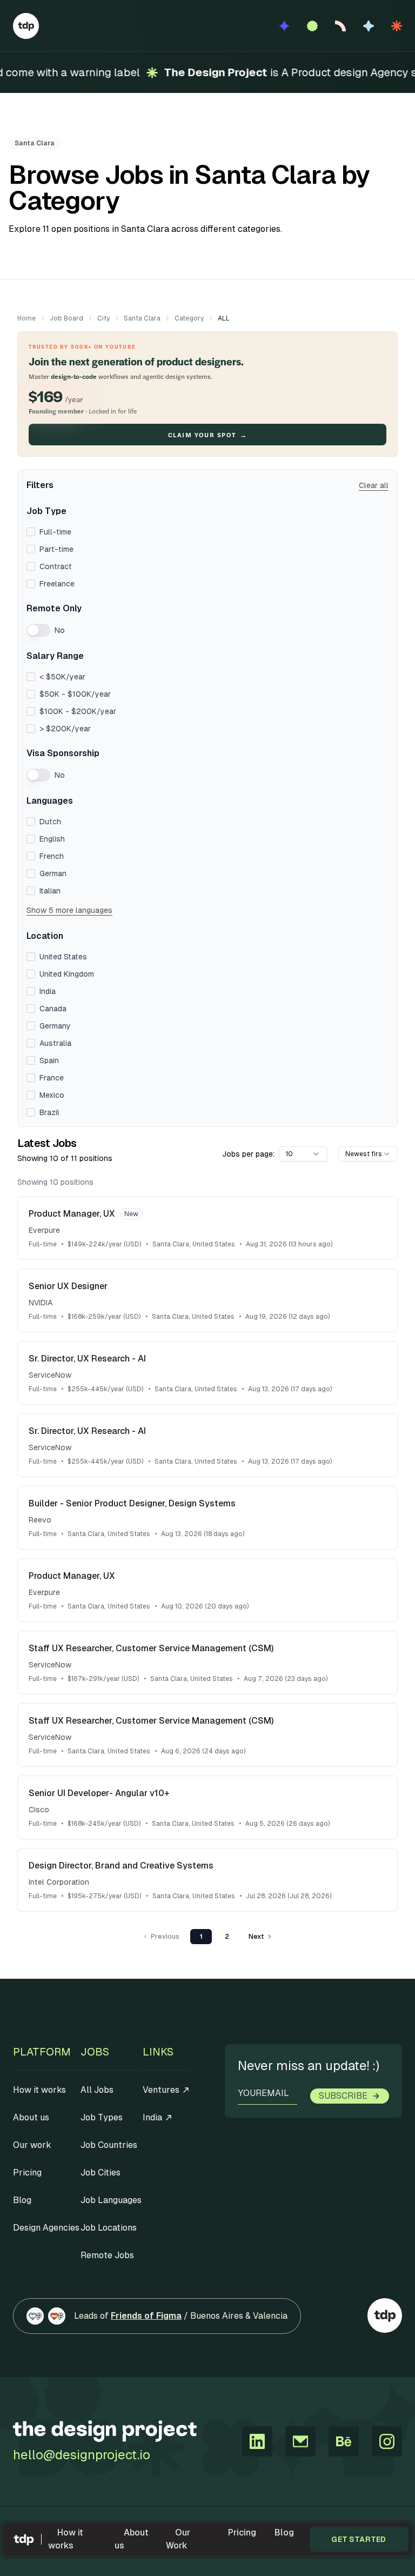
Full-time (55, 532)
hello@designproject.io (82, 2455)
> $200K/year (65, 729)
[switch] (38, 630)
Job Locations (109, 2228)
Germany (55, 1026)
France (52, 1078)
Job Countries (109, 2145)
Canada (53, 1009)
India (48, 991)
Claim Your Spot (207, 435)
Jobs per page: (248, 1154)
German (53, 873)
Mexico (52, 1095)
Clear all (374, 485)
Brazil (49, 1112)
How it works (66, 2539)
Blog (284, 2532)
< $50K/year (62, 677)
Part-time (56, 549)
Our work (32, 2145)
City (103, 318)
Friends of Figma (146, 2316)
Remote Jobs (107, 2255)
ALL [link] (224, 318)
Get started (359, 2539)
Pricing (242, 2532)
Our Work (178, 2539)
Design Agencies (46, 2228)
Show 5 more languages (69, 910)
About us (132, 2539)
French (52, 856)
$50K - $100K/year (75, 694)
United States (63, 957)
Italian (50, 891)
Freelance (57, 584)
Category (189, 318)
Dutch (50, 822)
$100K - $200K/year (78, 711)
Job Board (66, 318)
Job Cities (101, 2173)
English (52, 839)
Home (26, 318)
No (60, 630)
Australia (55, 1043)
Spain (49, 1060)
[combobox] (303, 1154)
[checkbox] (31, 532)
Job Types (102, 2117)
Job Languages (111, 2200)
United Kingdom (67, 974)
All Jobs (97, 2090)
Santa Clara (142, 318)
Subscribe (343, 2096)
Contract (56, 566)
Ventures (161, 2090)
